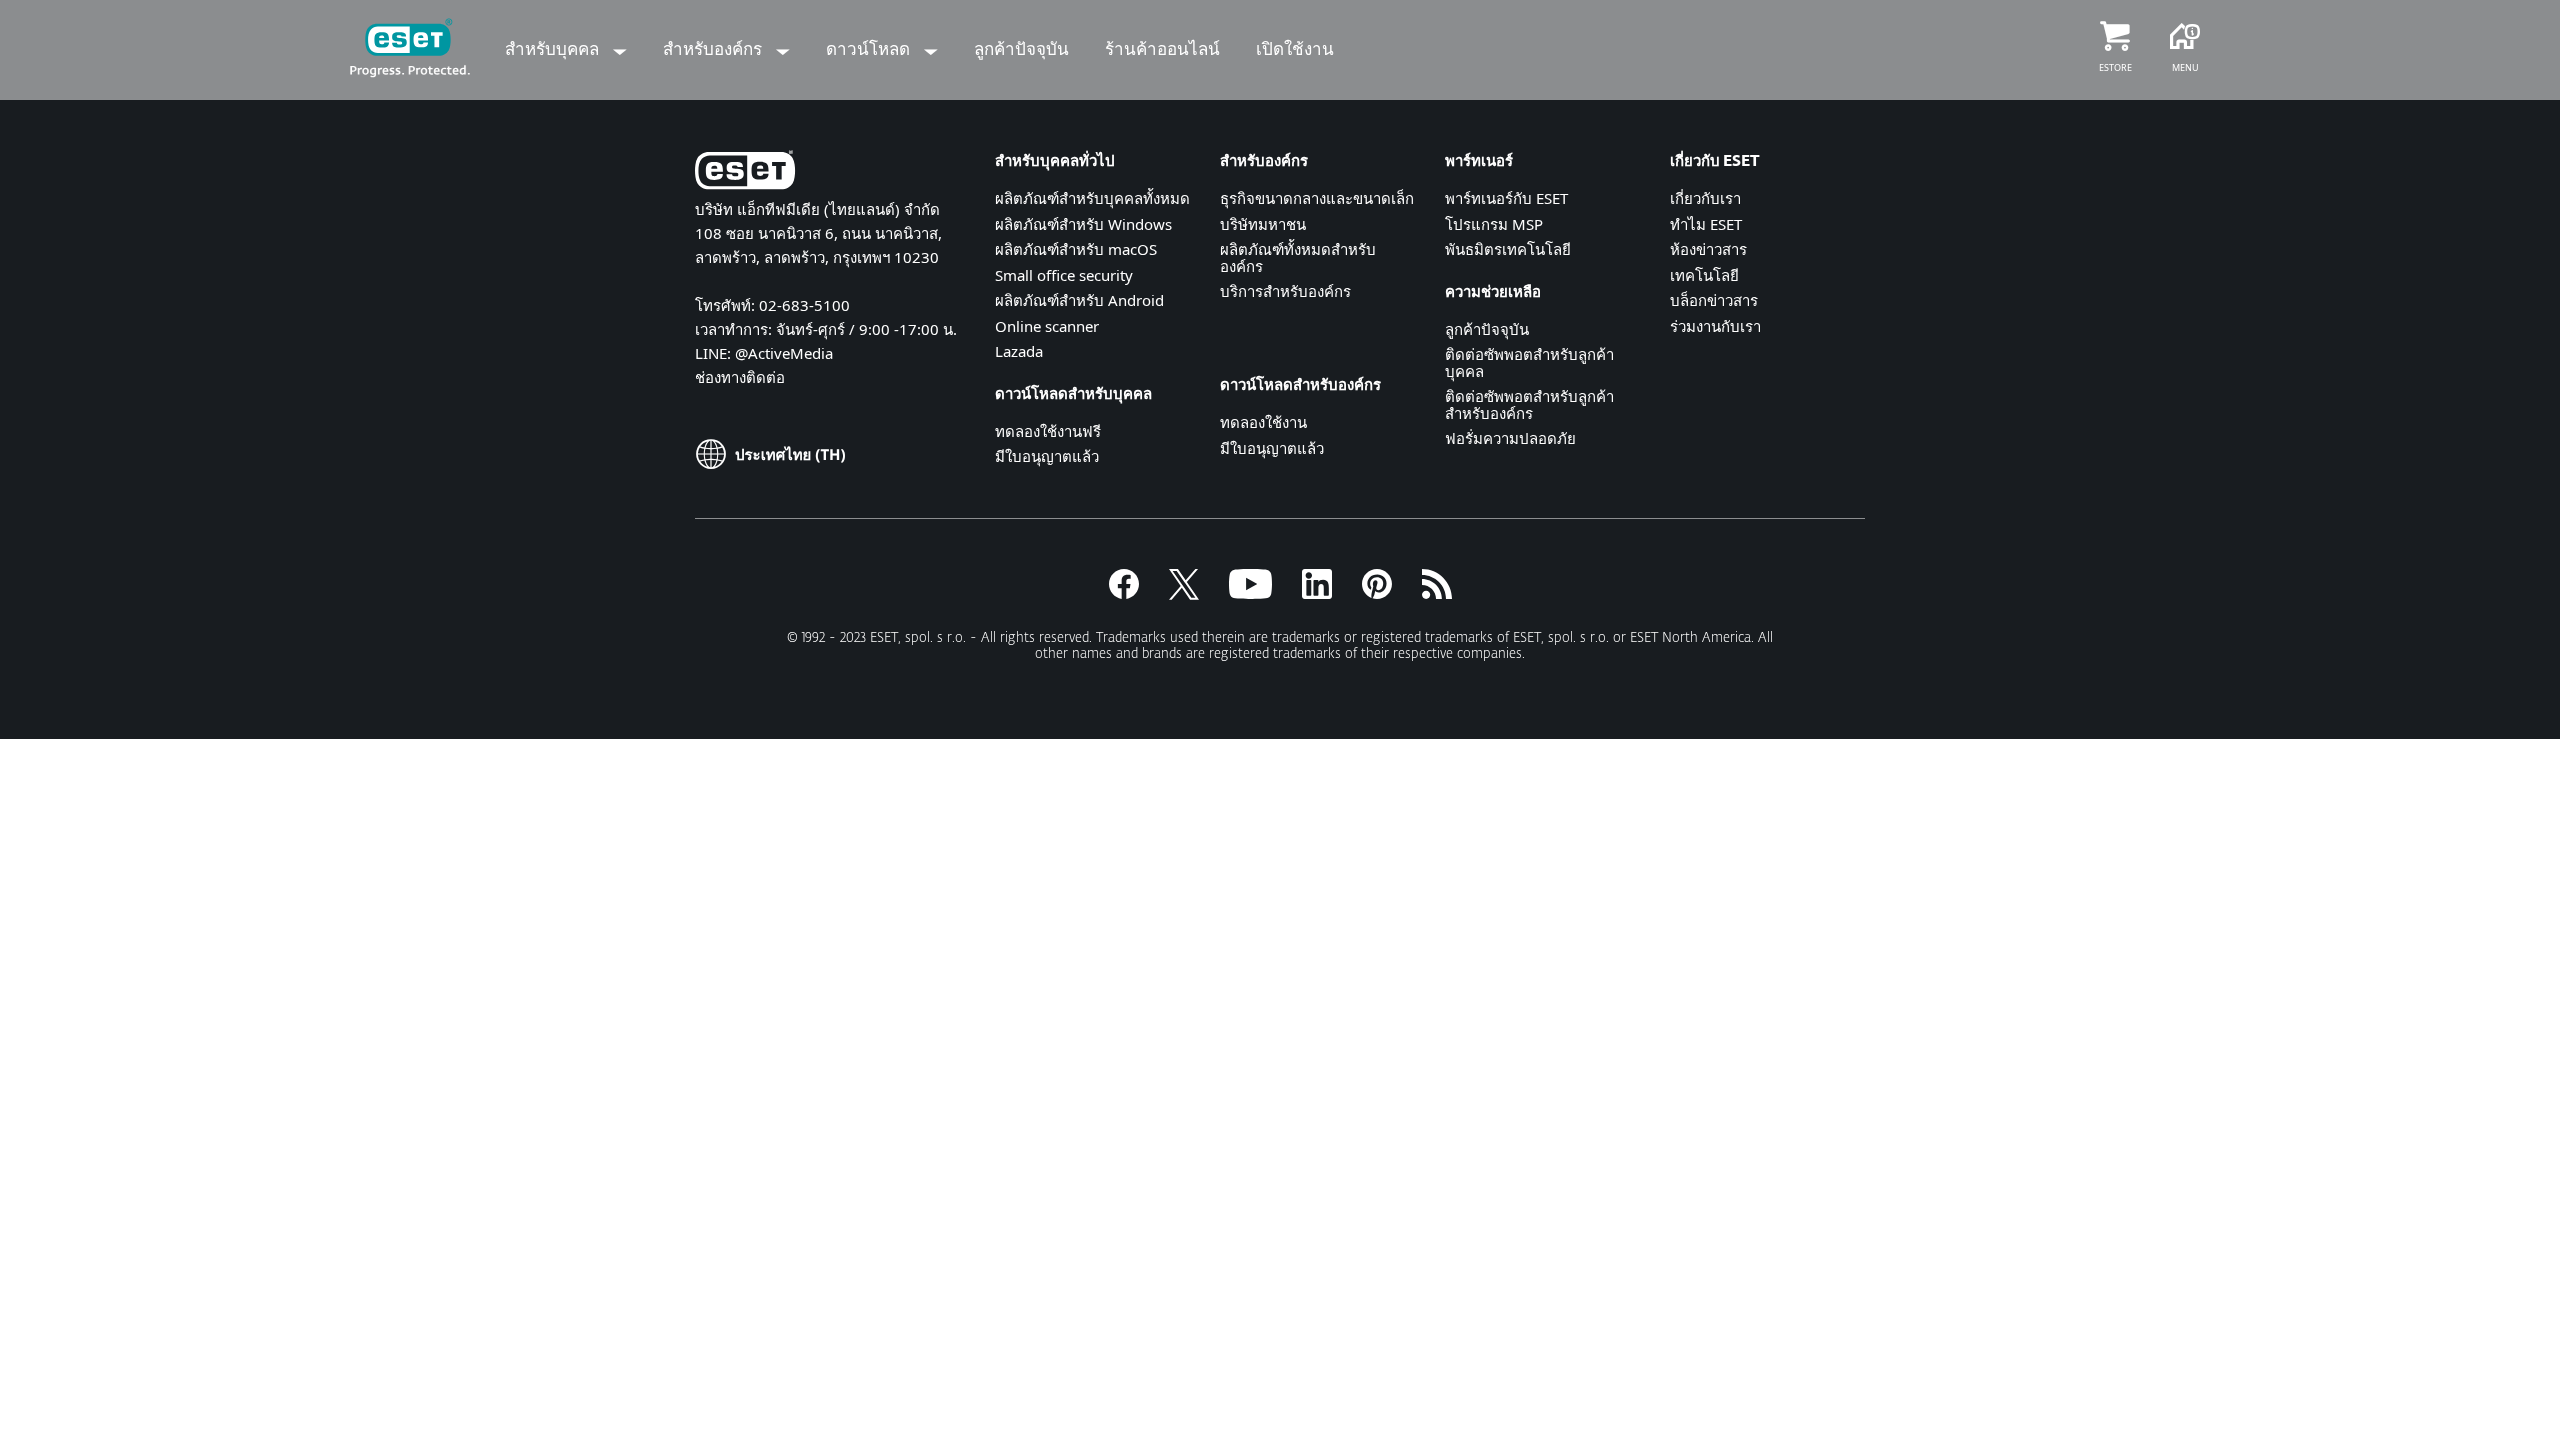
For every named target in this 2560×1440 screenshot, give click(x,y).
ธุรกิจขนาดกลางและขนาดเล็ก (1317, 198)
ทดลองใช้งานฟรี (1048, 431)
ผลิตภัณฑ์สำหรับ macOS (1076, 249)
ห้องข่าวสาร (1708, 249)
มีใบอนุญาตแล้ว (1047, 456)
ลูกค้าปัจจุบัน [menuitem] (1021, 48)
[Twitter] (1184, 593)
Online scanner (1047, 326)
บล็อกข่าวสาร (1714, 300)
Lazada (1019, 351)
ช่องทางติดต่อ (740, 377)
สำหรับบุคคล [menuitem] (554, 48)
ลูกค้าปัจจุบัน (1487, 329)
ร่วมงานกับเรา (1715, 326)
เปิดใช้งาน (1295, 48)
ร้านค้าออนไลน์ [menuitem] (1162, 48)
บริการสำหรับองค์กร (1285, 291)
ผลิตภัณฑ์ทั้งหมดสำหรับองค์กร (1298, 257)
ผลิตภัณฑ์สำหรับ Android (1079, 300)
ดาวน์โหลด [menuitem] (870, 48)
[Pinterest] (1377, 593)
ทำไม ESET (1706, 224)
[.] (1250, 593)
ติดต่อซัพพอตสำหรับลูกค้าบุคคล (1529, 362)
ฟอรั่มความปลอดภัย (1510, 438)
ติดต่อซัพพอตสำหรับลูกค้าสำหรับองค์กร (1529, 404)
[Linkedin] (1317, 593)
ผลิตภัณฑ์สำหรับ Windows (1083, 224)
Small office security (1064, 275)
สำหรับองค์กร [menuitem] (714, 48)
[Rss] (1437, 593)
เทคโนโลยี (1704, 275)
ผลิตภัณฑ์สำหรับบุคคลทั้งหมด (1092, 198)
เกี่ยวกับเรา (1705, 198)
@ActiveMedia (784, 353)
